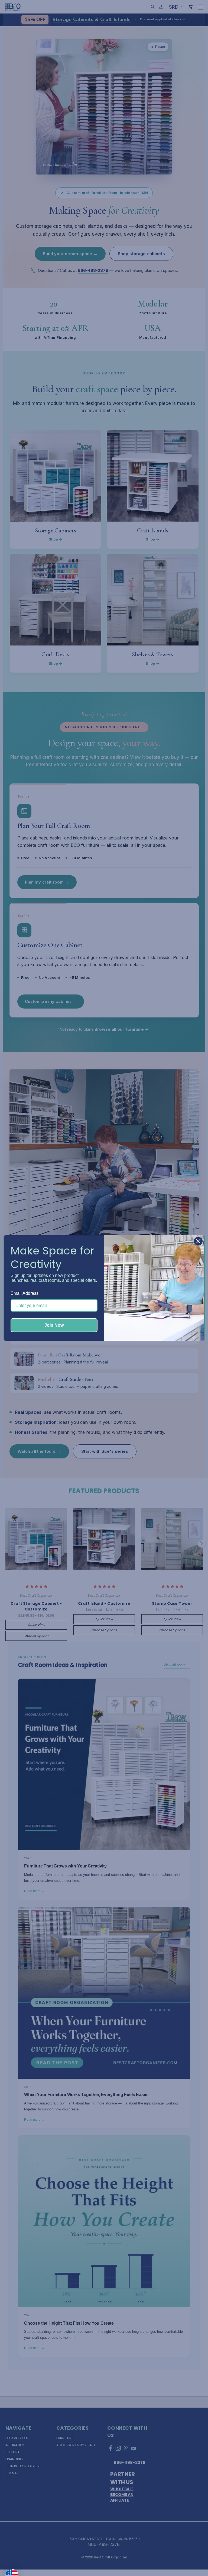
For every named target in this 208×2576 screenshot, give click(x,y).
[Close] (198, 1241)
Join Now (54, 1325)
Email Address (25, 1293)
